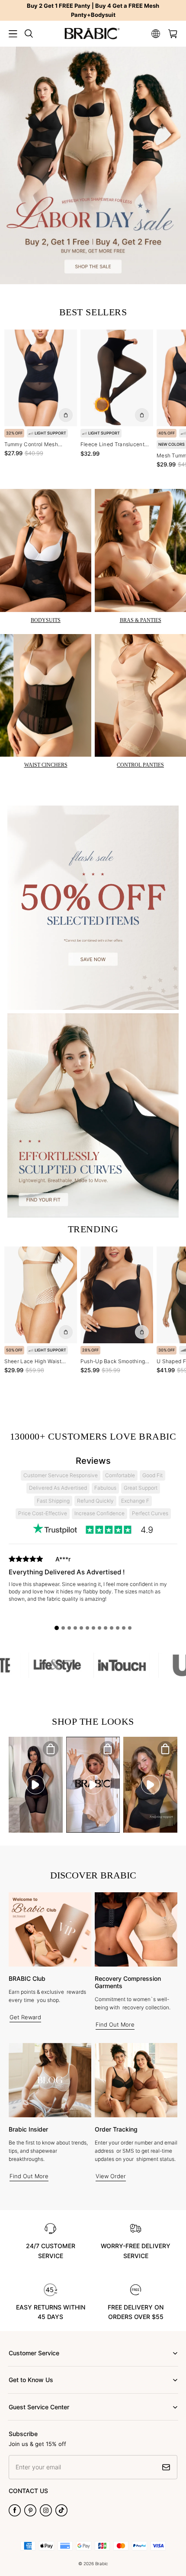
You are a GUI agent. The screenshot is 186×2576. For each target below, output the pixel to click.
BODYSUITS (46, 620)
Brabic (102, 2563)
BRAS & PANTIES (141, 620)
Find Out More (115, 2024)
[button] (13, 34)
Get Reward (25, 2017)
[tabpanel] (93, 1587)
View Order (111, 2176)
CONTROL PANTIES (140, 765)
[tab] (57, 1628)
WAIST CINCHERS (46, 765)
